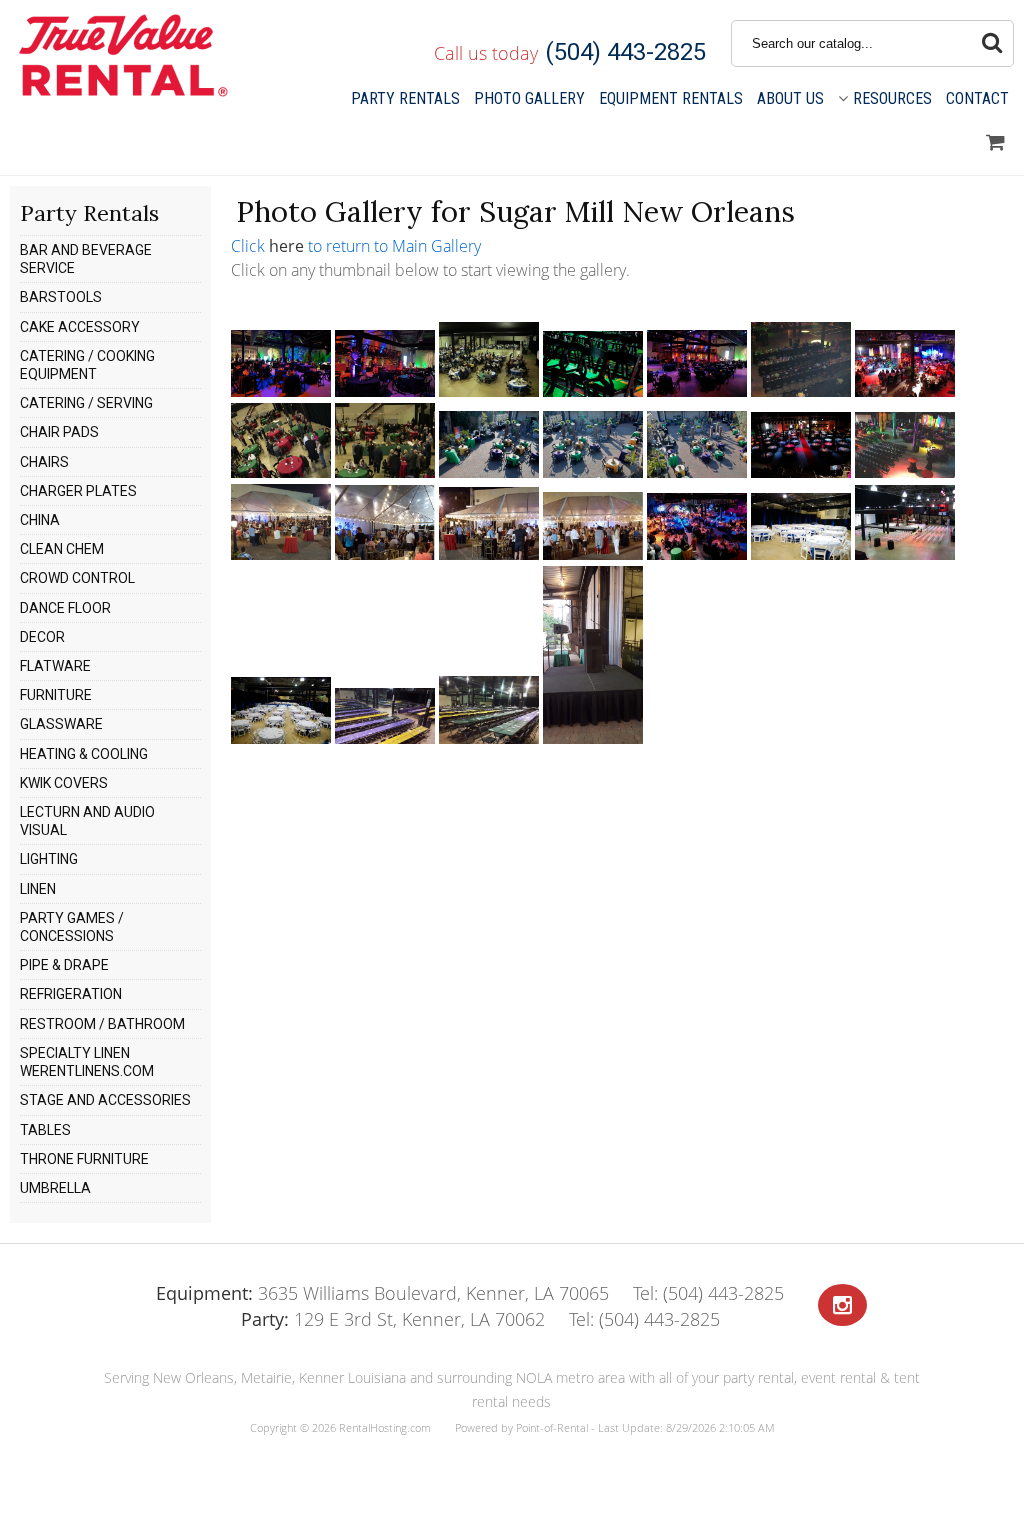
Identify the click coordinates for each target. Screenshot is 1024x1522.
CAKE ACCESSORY (80, 327)
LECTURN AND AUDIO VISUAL (87, 821)
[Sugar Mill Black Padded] (697, 391)
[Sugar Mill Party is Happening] (697, 554)
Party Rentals (405, 98)
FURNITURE (56, 695)
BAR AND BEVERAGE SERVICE (86, 259)
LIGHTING (49, 859)
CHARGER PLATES (78, 491)
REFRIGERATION (71, 994)
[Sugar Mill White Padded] (801, 554)
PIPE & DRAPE (64, 965)
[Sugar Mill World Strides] (593, 738)
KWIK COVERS (64, 783)
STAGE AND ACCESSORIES (105, 1100)
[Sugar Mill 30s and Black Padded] (281, 391)
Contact (977, 98)
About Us (790, 98)
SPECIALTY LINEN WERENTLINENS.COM (87, 1062)
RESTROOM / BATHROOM (102, 1024)
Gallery (529, 98)
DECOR (42, 637)
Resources (892, 98)
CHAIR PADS (59, 432)
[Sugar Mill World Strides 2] (489, 738)
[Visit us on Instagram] (842, 1305)
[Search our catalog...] (992, 43)
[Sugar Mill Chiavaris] (905, 391)
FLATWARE (55, 666)
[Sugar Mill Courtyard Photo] (593, 472)
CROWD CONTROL (77, 578)
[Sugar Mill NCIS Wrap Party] (281, 554)
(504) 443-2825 (625, 52)
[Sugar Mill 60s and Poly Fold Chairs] (489, 391)
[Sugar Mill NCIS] (593, 554)
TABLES (45, 1130)
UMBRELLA (55, 1188)
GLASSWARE (61, 724)
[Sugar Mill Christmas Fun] (281, 472)
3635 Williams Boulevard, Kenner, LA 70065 (382, 1293)
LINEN (38, 889)
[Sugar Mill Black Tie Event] (801, 391)
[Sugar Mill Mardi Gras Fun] (905, 472)
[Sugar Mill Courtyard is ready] (489, 472)
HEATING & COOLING (84, 754)
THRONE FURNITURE (84, 1159)
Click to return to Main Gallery (356, 246)
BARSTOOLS (61, 297)
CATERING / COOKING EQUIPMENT (87, 365)
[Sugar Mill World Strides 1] (385, 738)
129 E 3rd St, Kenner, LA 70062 (393, 1319)
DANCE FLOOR (65, 608)
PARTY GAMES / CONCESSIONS (72, 927)
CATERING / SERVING (86, 403)
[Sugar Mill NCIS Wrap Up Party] (489, 554)
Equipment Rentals (671, 98)
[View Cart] (995, 143)
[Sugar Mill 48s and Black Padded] (385, 391)
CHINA (40, 520)
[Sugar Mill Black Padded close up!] (593, 391)
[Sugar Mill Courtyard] (697, 472)
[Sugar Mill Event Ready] (801, 472)
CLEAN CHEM (62, 549)
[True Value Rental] (121, 94)
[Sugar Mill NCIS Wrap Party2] (385, 554)
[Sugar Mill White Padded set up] (905, 554)
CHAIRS (44, 462)
